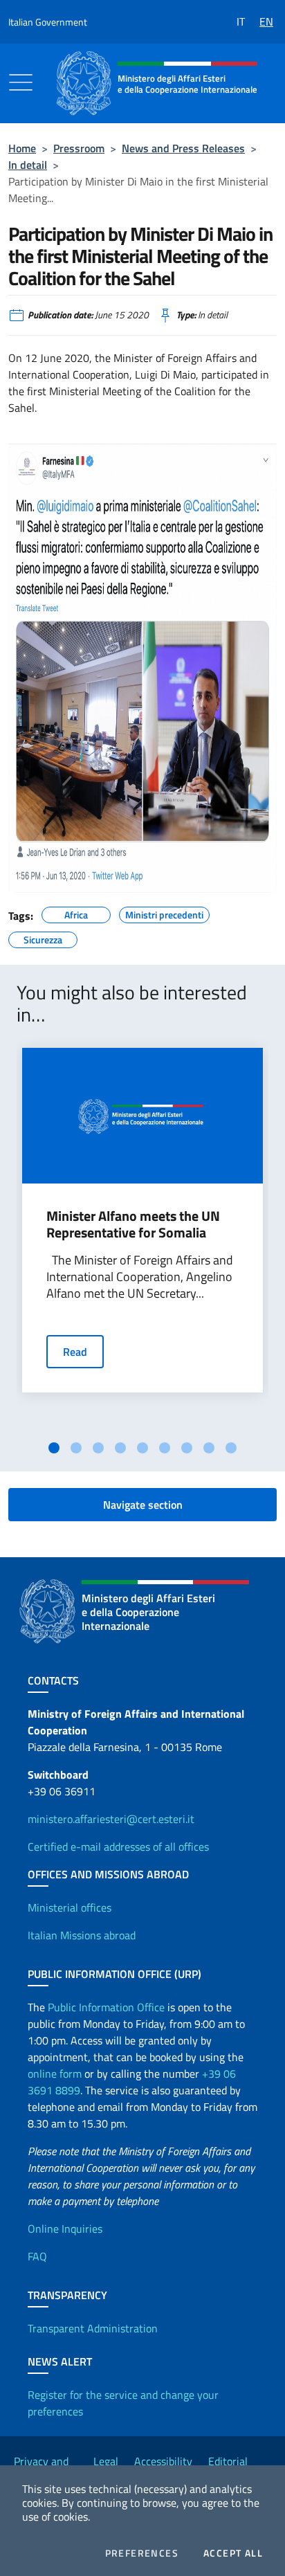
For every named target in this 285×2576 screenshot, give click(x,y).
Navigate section (143, 1505)
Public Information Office (106, 2007)
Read (75, 1352)
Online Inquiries (65, 2229)
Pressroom (79, 148)
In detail (28, 165)
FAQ (37, 2256)
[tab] (54, 1448)
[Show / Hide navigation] (21, 82)
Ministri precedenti (164, 913)
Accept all (233, 2553)
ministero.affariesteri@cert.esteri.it (111, 1819)
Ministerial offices (70, 1907)
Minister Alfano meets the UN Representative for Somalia (133, 1224)
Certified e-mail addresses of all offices (118, 1847)
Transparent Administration (93, 2328)
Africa (76, 913)
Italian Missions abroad (82, 1935)
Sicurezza (43, 938)
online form (55, 2074)
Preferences (142, 2553)
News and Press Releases (183, 148)
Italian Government (48, 22)
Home (22, 148)
